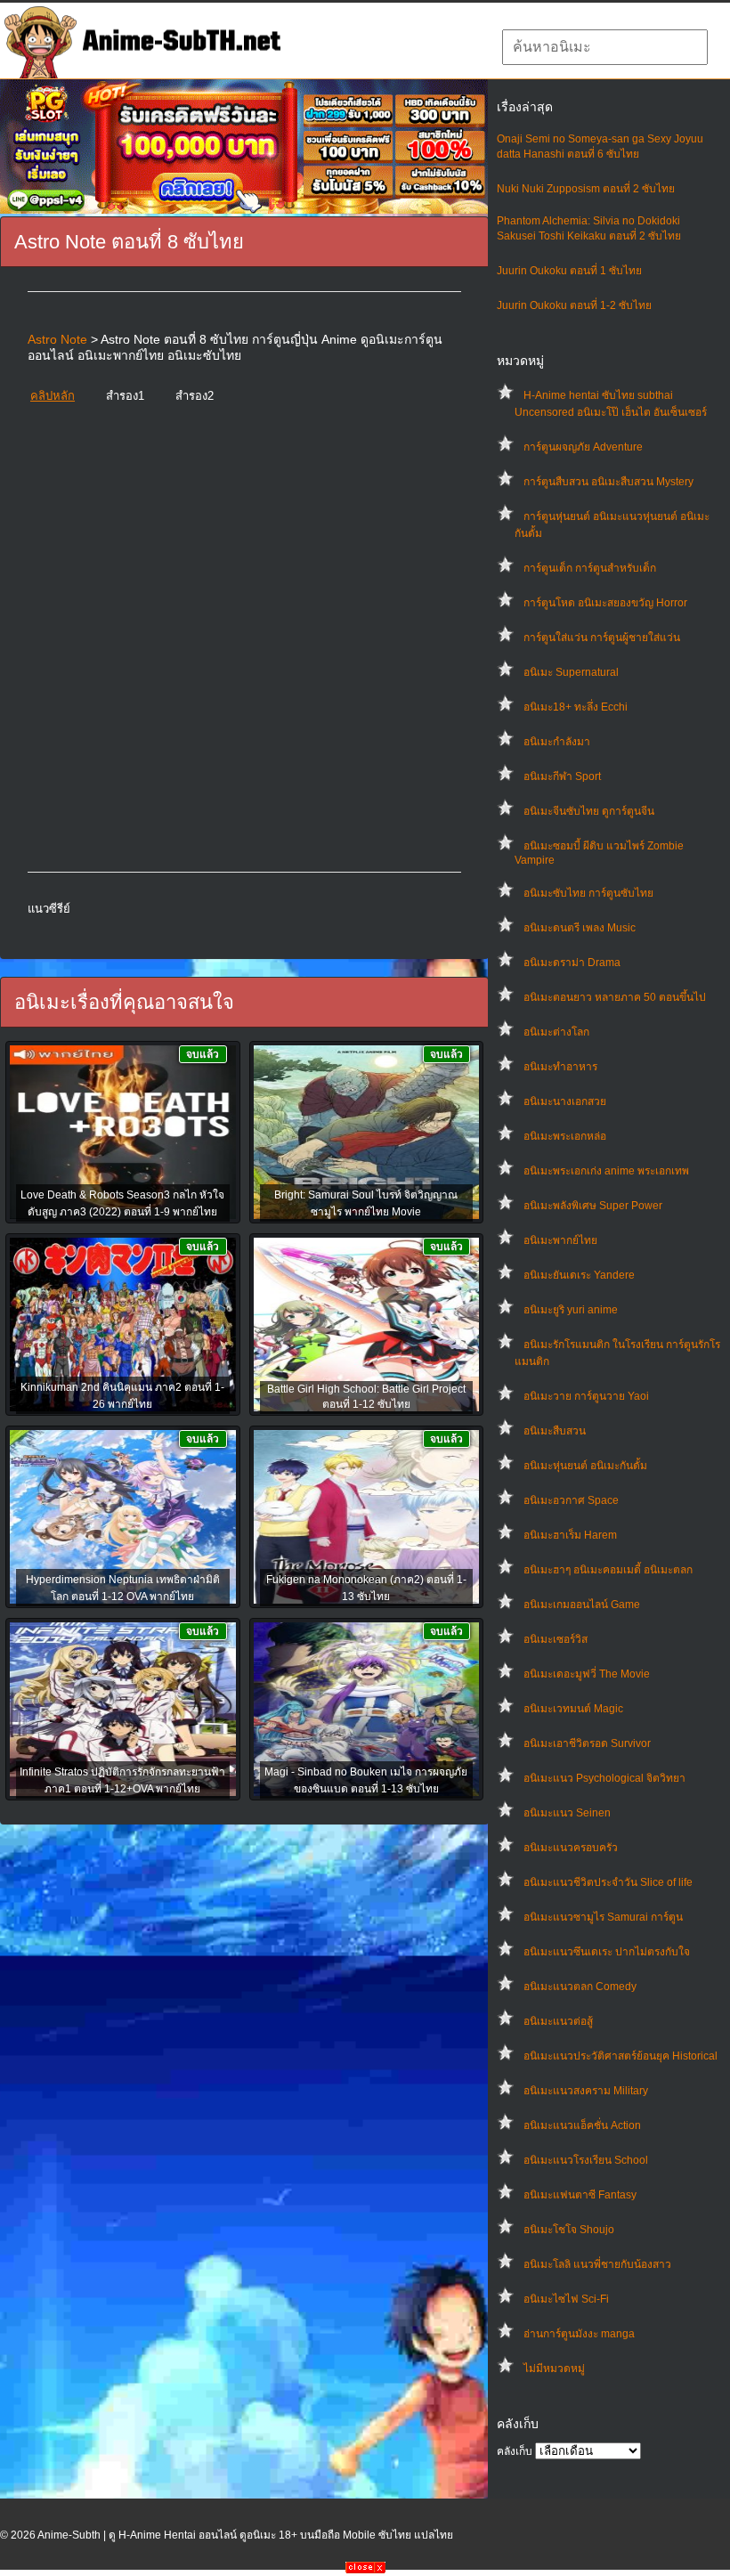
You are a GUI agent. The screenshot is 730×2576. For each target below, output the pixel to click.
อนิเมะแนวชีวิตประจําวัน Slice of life (608, 1882)
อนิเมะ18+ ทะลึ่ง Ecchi (576, 707)
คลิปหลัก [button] (53, 396)
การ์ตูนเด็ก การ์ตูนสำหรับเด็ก (590, 568)
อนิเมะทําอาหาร (560, 1067)
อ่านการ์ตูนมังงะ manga (579, 2334)
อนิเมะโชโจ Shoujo (569, 2230)
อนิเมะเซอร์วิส (556, 1639)
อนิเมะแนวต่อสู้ (558, 2021)
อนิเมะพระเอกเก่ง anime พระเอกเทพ (606, 1171)
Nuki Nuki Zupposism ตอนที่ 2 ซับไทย (586, 189)
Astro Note (57, 339)
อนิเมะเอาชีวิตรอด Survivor (587, 1743)
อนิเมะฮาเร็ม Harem (570, 1535)
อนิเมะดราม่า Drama (572, 963)
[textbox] (605, 47)
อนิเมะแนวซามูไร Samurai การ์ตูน (603, 1917)
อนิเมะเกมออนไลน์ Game (582, 1605)
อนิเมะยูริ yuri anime (571, 1310)
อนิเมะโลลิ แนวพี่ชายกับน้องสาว (597, 2264)
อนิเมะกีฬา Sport (562, 776)
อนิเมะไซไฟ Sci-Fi (566, 2299)
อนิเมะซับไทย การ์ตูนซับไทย (588, 893)
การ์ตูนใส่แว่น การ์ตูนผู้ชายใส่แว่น (602, 638)
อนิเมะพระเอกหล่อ (565, 1136)
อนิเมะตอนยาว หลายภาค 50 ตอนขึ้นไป (615, 997)
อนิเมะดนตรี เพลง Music (580, 928)
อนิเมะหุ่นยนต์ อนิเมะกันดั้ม (585, 1466)
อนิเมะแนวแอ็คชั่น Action (582, 2125)
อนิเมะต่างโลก (556, 1032)
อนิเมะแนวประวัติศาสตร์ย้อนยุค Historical (620, 2056)
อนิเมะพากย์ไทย (560, 1240)
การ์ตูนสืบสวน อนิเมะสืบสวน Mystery (608, 482)
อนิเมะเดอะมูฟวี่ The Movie (587, 1674)
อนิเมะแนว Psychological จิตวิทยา (604, 1778)
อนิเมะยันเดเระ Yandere (579, 1275)
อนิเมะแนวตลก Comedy (580, 1987)
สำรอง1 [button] (125, 396)
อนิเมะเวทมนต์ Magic (573, 1709)
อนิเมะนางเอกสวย (565, 1101)
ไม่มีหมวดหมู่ (554, 2369)
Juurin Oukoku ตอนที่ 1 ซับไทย (569, 271)
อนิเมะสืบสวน (555, 1431)
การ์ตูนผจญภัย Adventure (583, 447)
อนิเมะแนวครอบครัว (571, 1848)
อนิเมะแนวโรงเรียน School (586, 2160)
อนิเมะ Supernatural (571, 672)
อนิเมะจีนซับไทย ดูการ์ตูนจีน (589, 811)
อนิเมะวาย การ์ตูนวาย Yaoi (586, 1396)
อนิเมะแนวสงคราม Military (586, 2091)
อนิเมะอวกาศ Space (571, 1500)
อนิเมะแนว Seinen (567, 1813)
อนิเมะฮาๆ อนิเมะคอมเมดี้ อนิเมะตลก (608, 1570)
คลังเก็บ (515, 2451)
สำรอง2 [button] (195, 396)
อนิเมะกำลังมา (557, 742)
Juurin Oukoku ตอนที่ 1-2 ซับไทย (574, 305)
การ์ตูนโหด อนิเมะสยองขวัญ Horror (605, 603)
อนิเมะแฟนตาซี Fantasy (580, 2195)
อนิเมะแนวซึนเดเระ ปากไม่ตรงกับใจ (607, 1952)
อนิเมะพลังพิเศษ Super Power (593, 1206)
